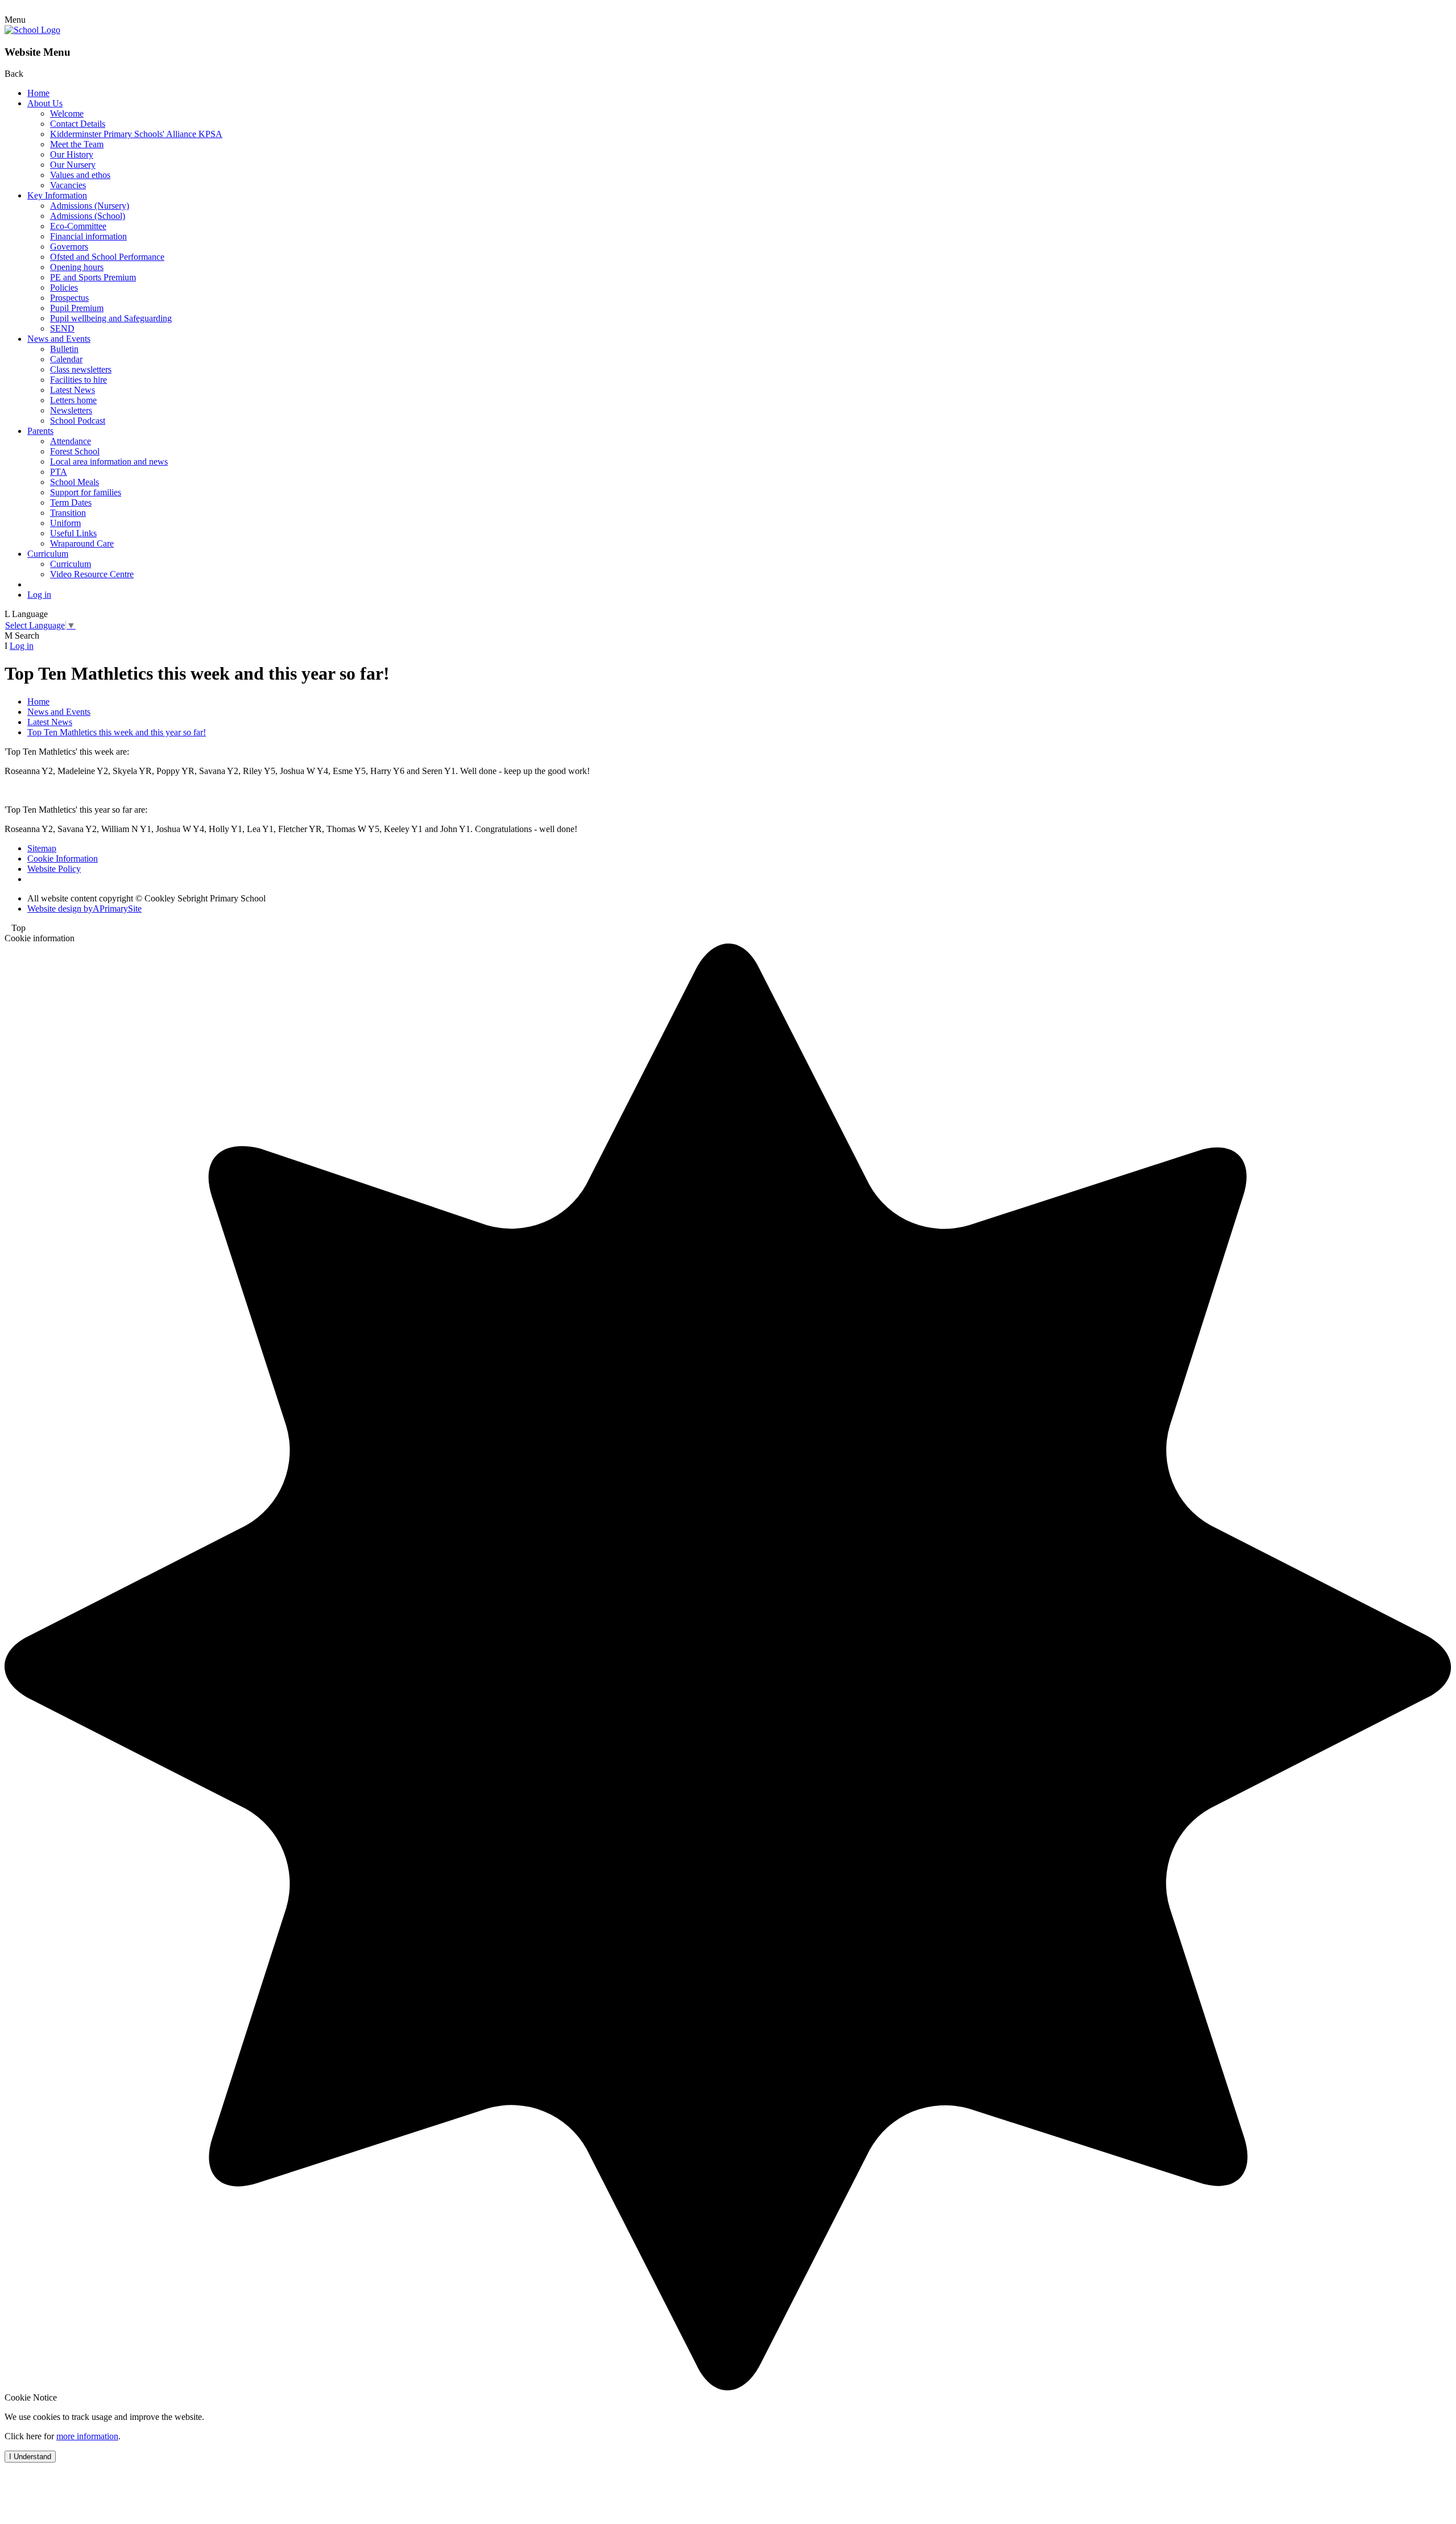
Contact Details (78, 124)
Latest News (73, 390)
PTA (59, 472)
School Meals (75, 482)
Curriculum (48, 554)
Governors (69, 247)
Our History (72, 154)
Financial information (88, 236)
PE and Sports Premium (93, 277)
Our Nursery (73, 165)
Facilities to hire (78, 380)
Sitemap (42, 848)
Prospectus (69, 298)
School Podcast (78, 421)
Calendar (66, 359)
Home (38, 93)
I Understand (30, 2457)
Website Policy (54, 869)
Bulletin (64, 349)
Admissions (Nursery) (90, 206)
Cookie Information (63, 858)
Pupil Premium (77, 308)
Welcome (67, 113)
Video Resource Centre (92, 574)
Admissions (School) (88, 216)
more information (87, 2436)
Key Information (57, 195)
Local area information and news (109, 462)
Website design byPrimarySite (84, 909)
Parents (40, 431)
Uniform (65, 523)
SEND (62, 328)
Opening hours (77, 267)
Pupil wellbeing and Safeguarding (111, 318)
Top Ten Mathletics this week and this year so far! (117, 732)
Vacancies (68, 185)
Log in (39, 595)
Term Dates (71, 502)
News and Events (59, 339)
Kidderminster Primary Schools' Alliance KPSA (136, 134)
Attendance (71, 441)
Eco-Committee (78, 226)
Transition (68, 513)
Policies (64, 287)
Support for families (86, 492)
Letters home (73, 400)
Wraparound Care (82, 543)
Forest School (75, 451)
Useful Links (73, 533)
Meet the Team (77, 144)
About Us (45, 103)
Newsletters (71, 410)
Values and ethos (80, 175)
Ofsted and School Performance (107, 257)
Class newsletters (81, 369)
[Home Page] (32, 30)
